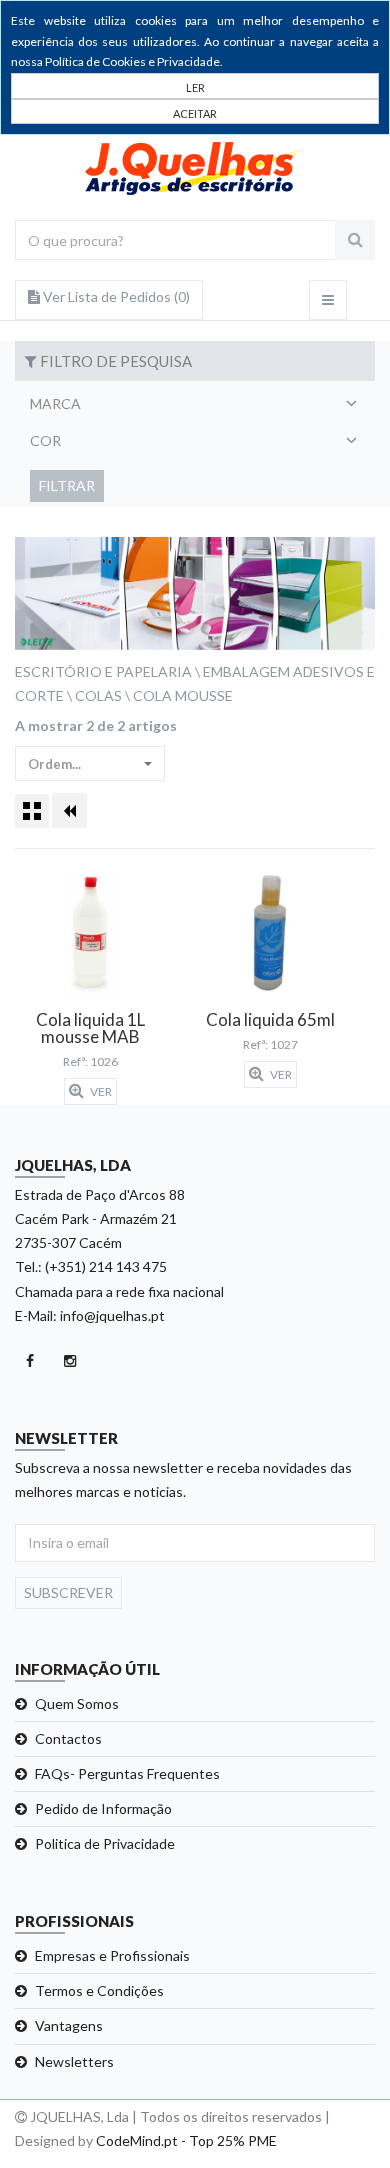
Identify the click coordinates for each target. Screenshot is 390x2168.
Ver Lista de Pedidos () (115, 296)
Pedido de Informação (103, 1808)
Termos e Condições (99, 1990)
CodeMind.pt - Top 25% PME (186, 2140)
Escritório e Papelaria (103, 671)
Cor (45, 440)
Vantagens (69, 2025)
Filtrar (67, 485)
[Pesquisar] (355, 240)
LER (195, 87)
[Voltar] (69, 810)
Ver (100, 1091)
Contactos (68, 1738)
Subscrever (68, 1592)
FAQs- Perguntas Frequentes (127, 1773)
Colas (98, 695)
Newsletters (74, 2061)
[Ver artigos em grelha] (32, 811)
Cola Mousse (183, 695)
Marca (55, 403)
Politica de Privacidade (105, 1843)
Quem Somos (77, 1703)
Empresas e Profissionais (112, 1955)
